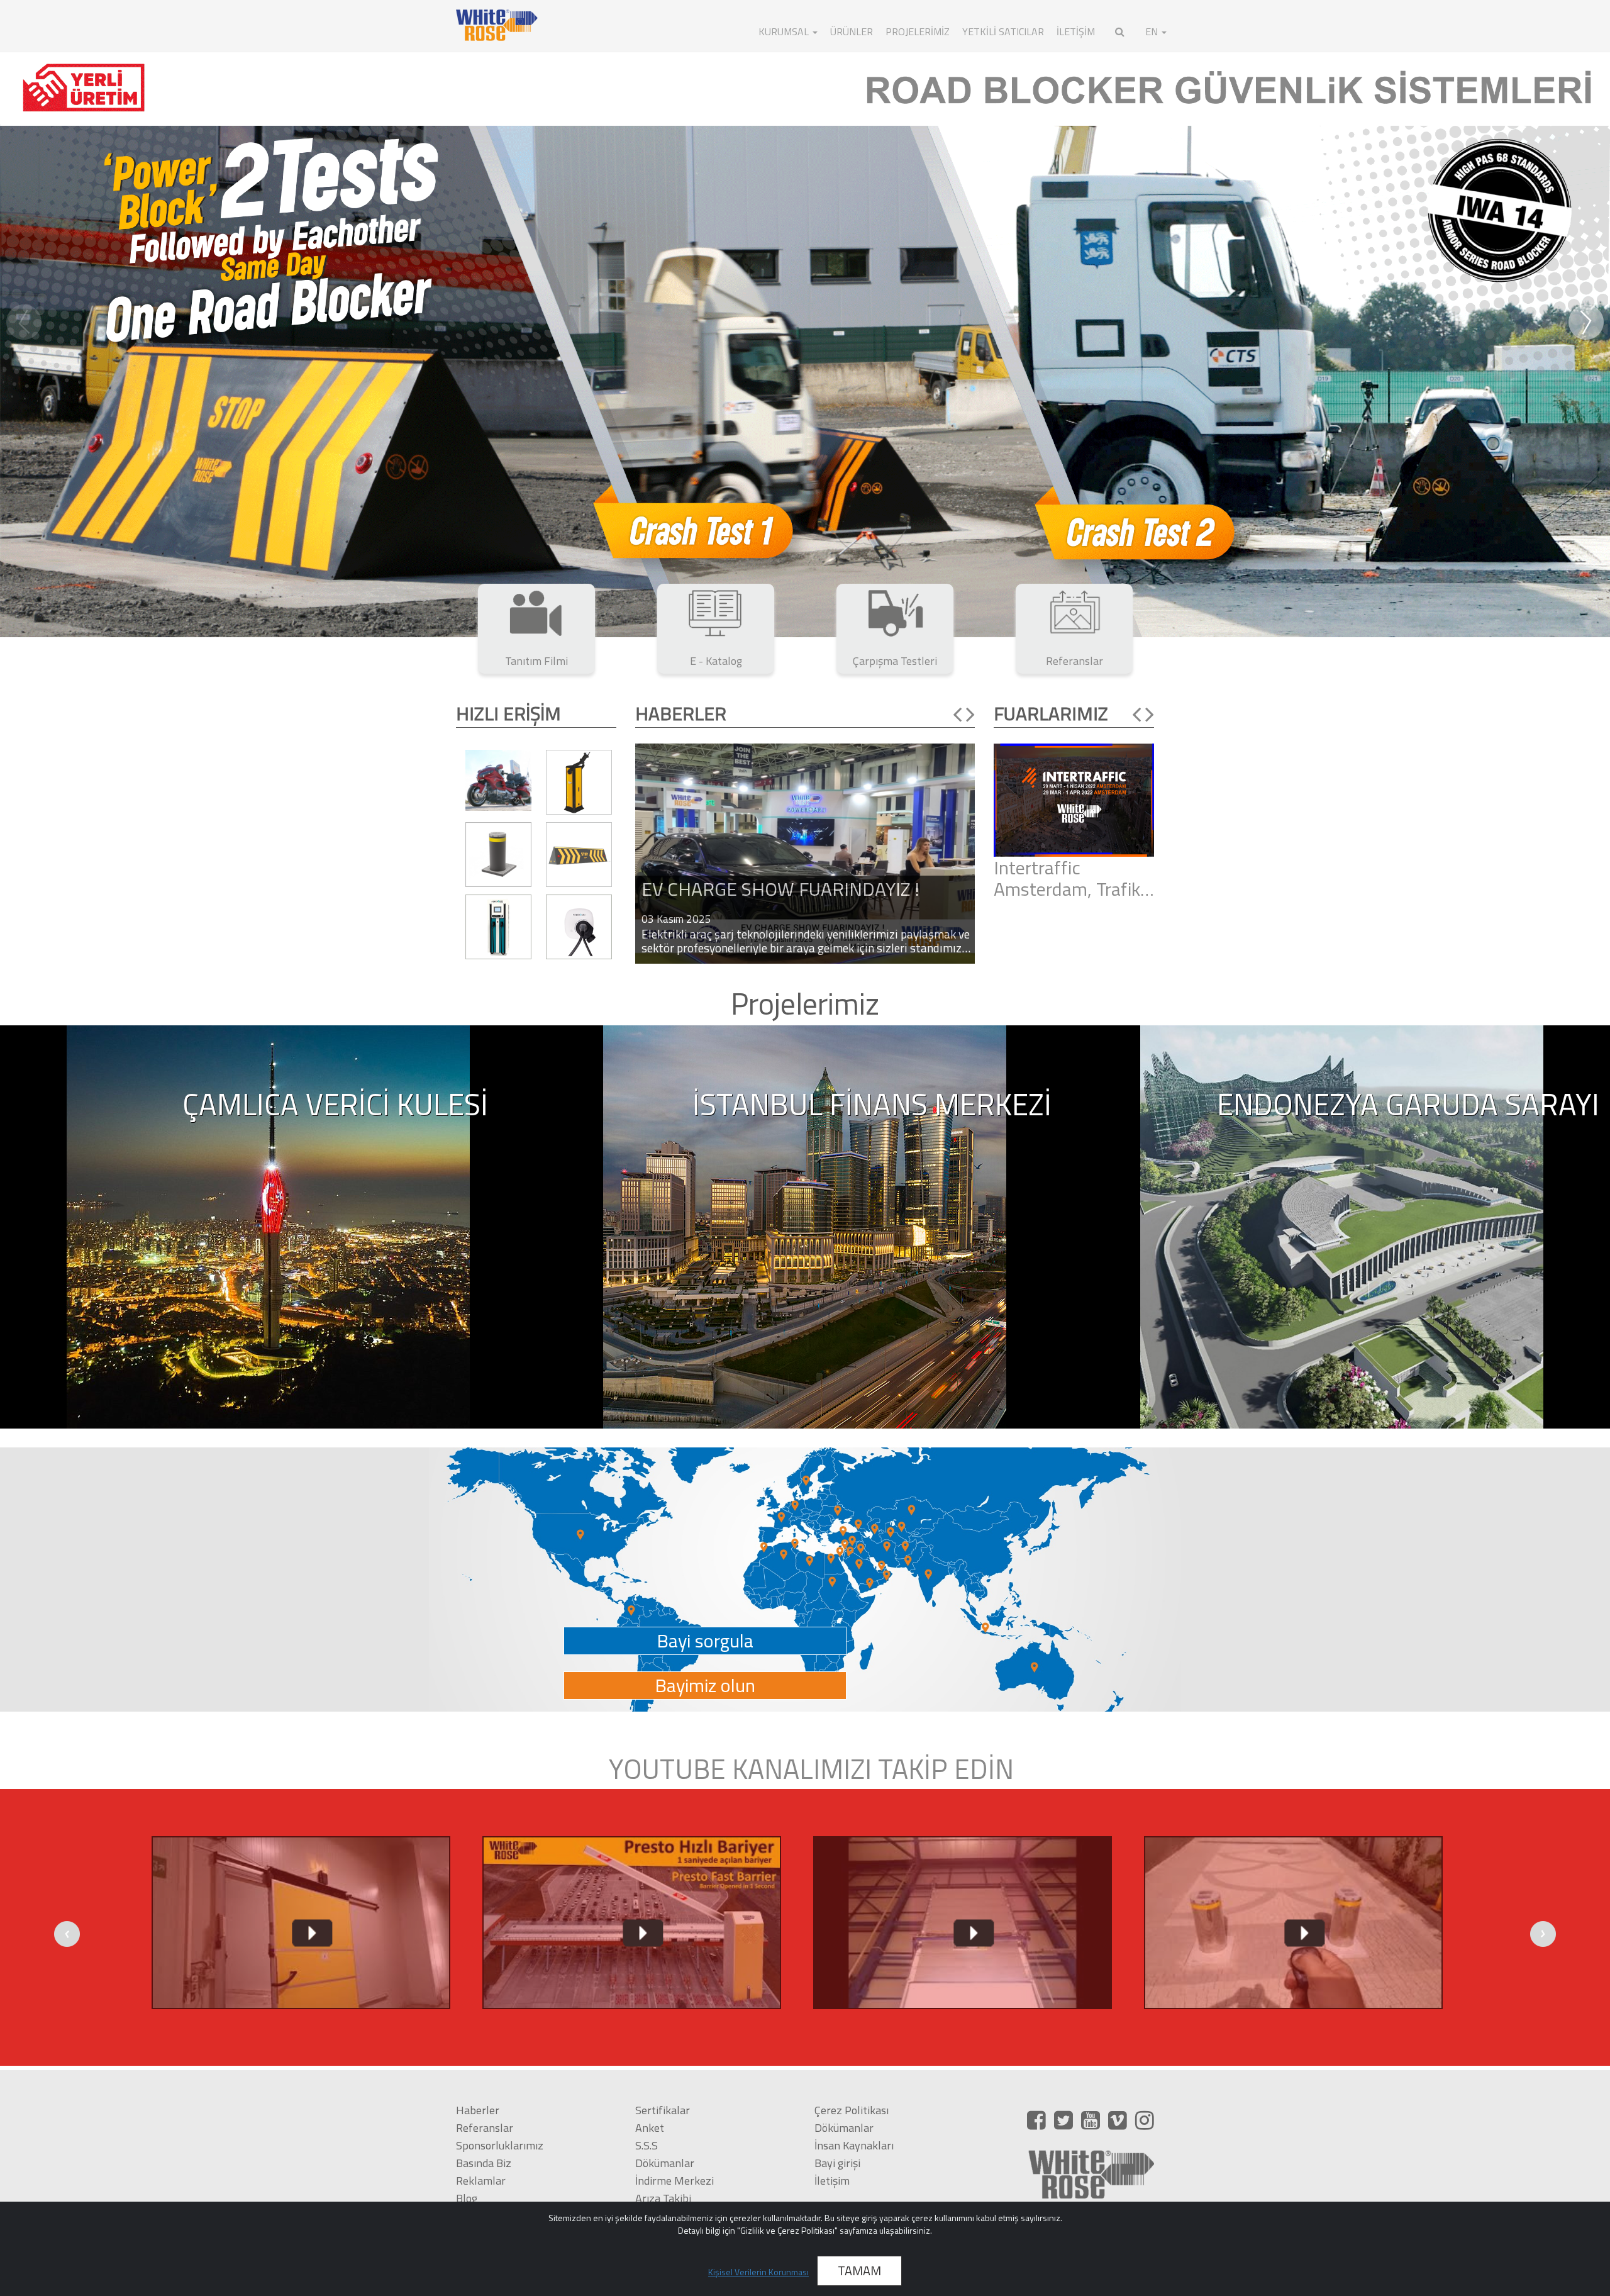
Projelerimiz (918, 31)
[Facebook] (1036, 2120)
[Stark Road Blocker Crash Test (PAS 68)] (1293, 1923)
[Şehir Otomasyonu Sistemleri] (805, 342)
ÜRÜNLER (852, 31)
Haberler (478, 2110)
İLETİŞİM (1076, 31)
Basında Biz (484, 2163)
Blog (467, 2198)
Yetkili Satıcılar (1003, 31)
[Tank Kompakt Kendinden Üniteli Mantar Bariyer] (962, 1923)
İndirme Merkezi (675, 2181)
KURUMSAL (785, 31)
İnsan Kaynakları (854, 2145)
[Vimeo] (1118, 2120)
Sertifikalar (663, 2110)
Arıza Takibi (663, 2198)
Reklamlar (481, 2181)
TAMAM (859, 2271)
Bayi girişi (837, 2163)
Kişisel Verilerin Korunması (758, 2272)
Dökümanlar (665, 2163)
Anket (650, 2128)
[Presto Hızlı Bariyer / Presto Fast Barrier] (301, 1923)
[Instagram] (1145, 2120)
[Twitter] (1063, 2120)
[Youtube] (1091, 2120)
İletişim (832, 2181)
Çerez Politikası (852, 2110)
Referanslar (485, 2128)
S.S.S (647, 2145)
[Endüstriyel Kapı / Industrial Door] (631, 1923)
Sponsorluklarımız (500, 2145)
